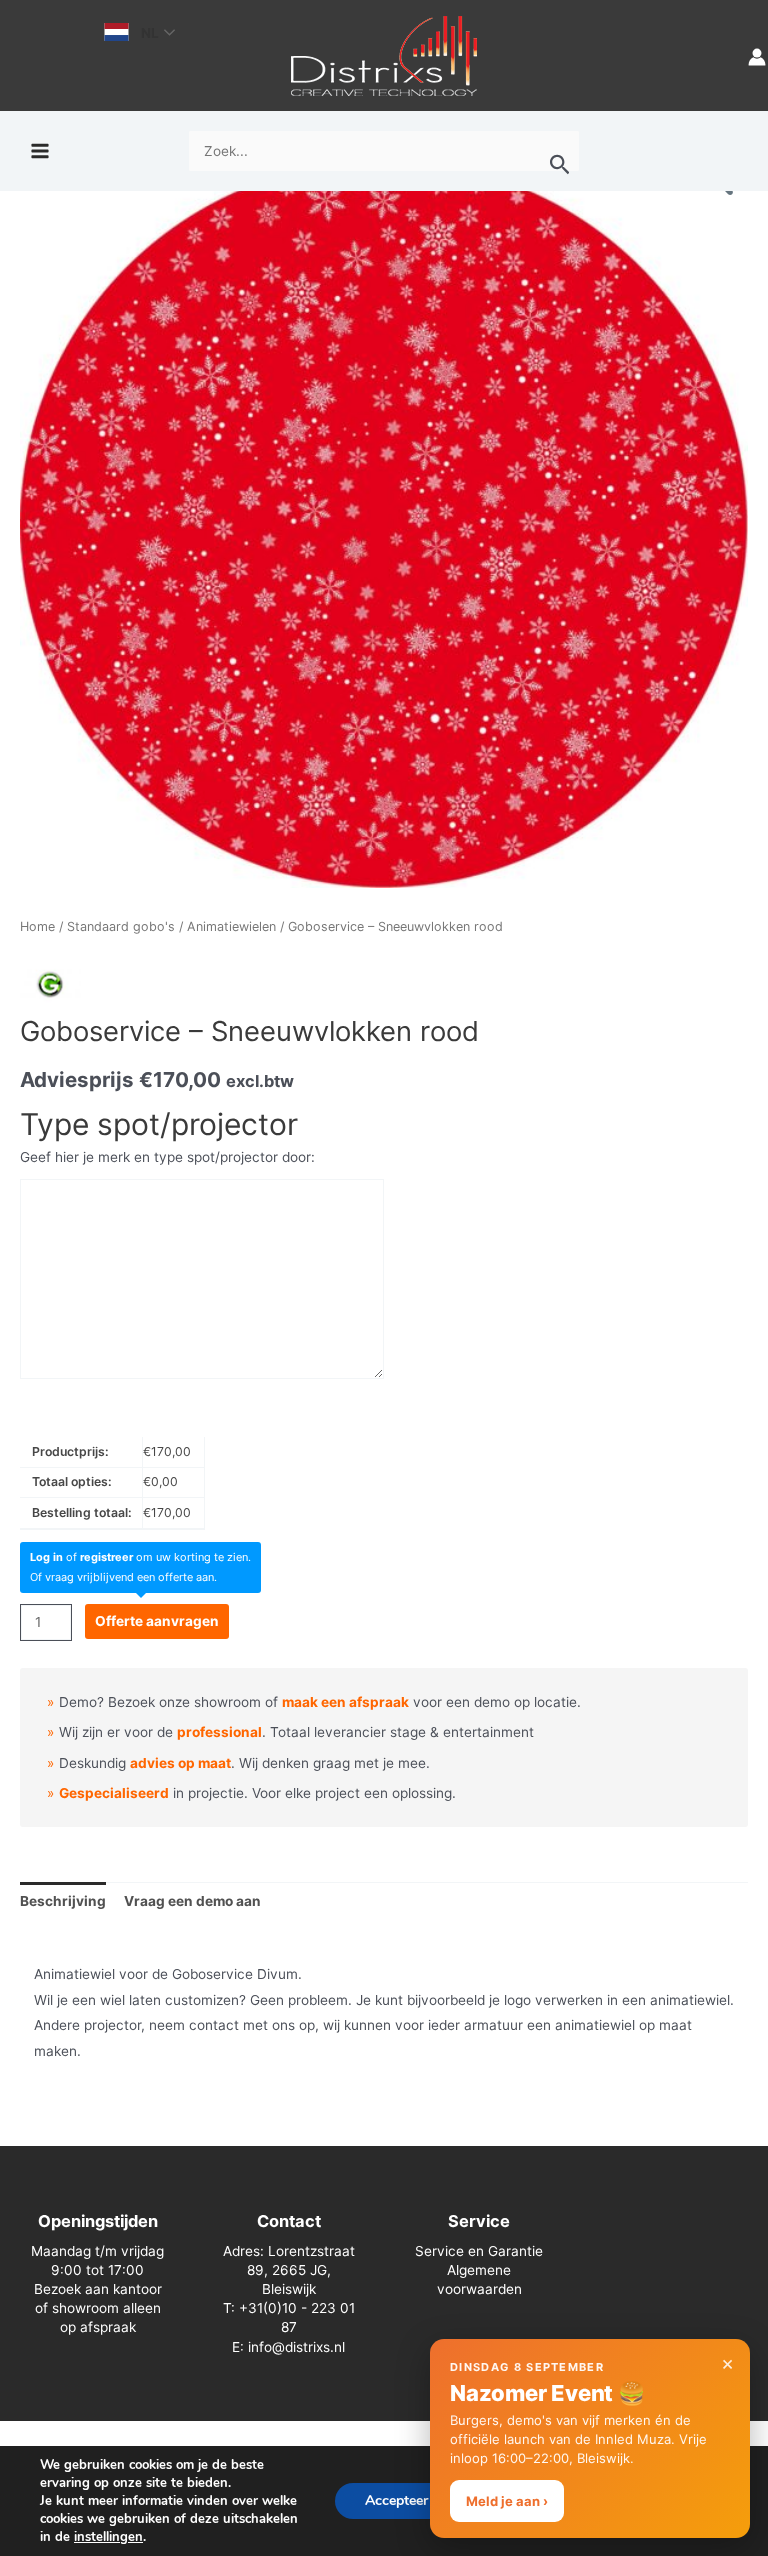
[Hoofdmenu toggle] (39, 151)
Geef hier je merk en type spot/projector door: (167, 1157)
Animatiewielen (231, 926)
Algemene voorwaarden (479, 2279)
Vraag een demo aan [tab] (192, 1901)
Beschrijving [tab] (63, 1901)
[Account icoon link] (757, 55)
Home (37, 926)
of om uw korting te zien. (140, 1557)
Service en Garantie (479, 2251)
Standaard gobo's (121, 926)
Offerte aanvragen (157, 1621)
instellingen (108, 2537)
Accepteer (396, 2500)
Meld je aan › (507, 2501)
